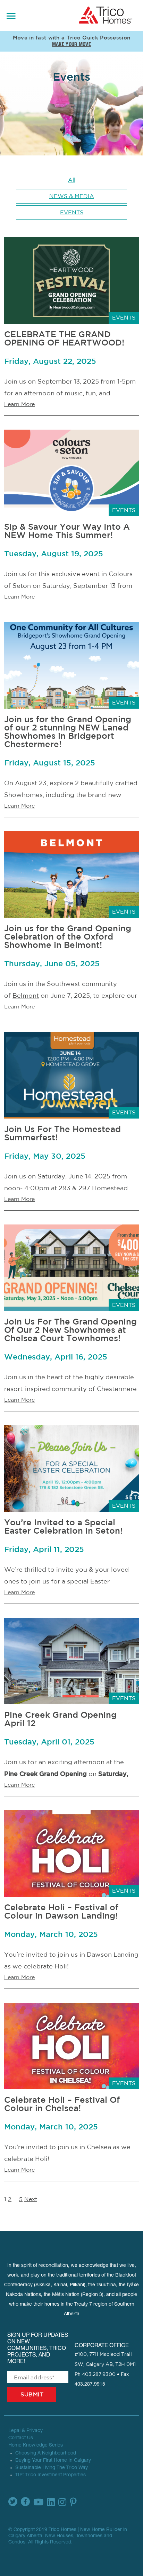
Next (31, 2199)
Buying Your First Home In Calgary (53, 2461)
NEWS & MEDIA (72, 196)
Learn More (19, 404)
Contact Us (21, 2438)
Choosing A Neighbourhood (46, 2453)
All (72, 180)
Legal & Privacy (26, 2431)
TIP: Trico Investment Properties (51, 2475)
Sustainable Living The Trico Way (52, 2468)
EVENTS (72, 213)
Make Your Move (71, 45)
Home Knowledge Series (36, 2445)
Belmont (26, 996)
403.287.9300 (99, 2375)
